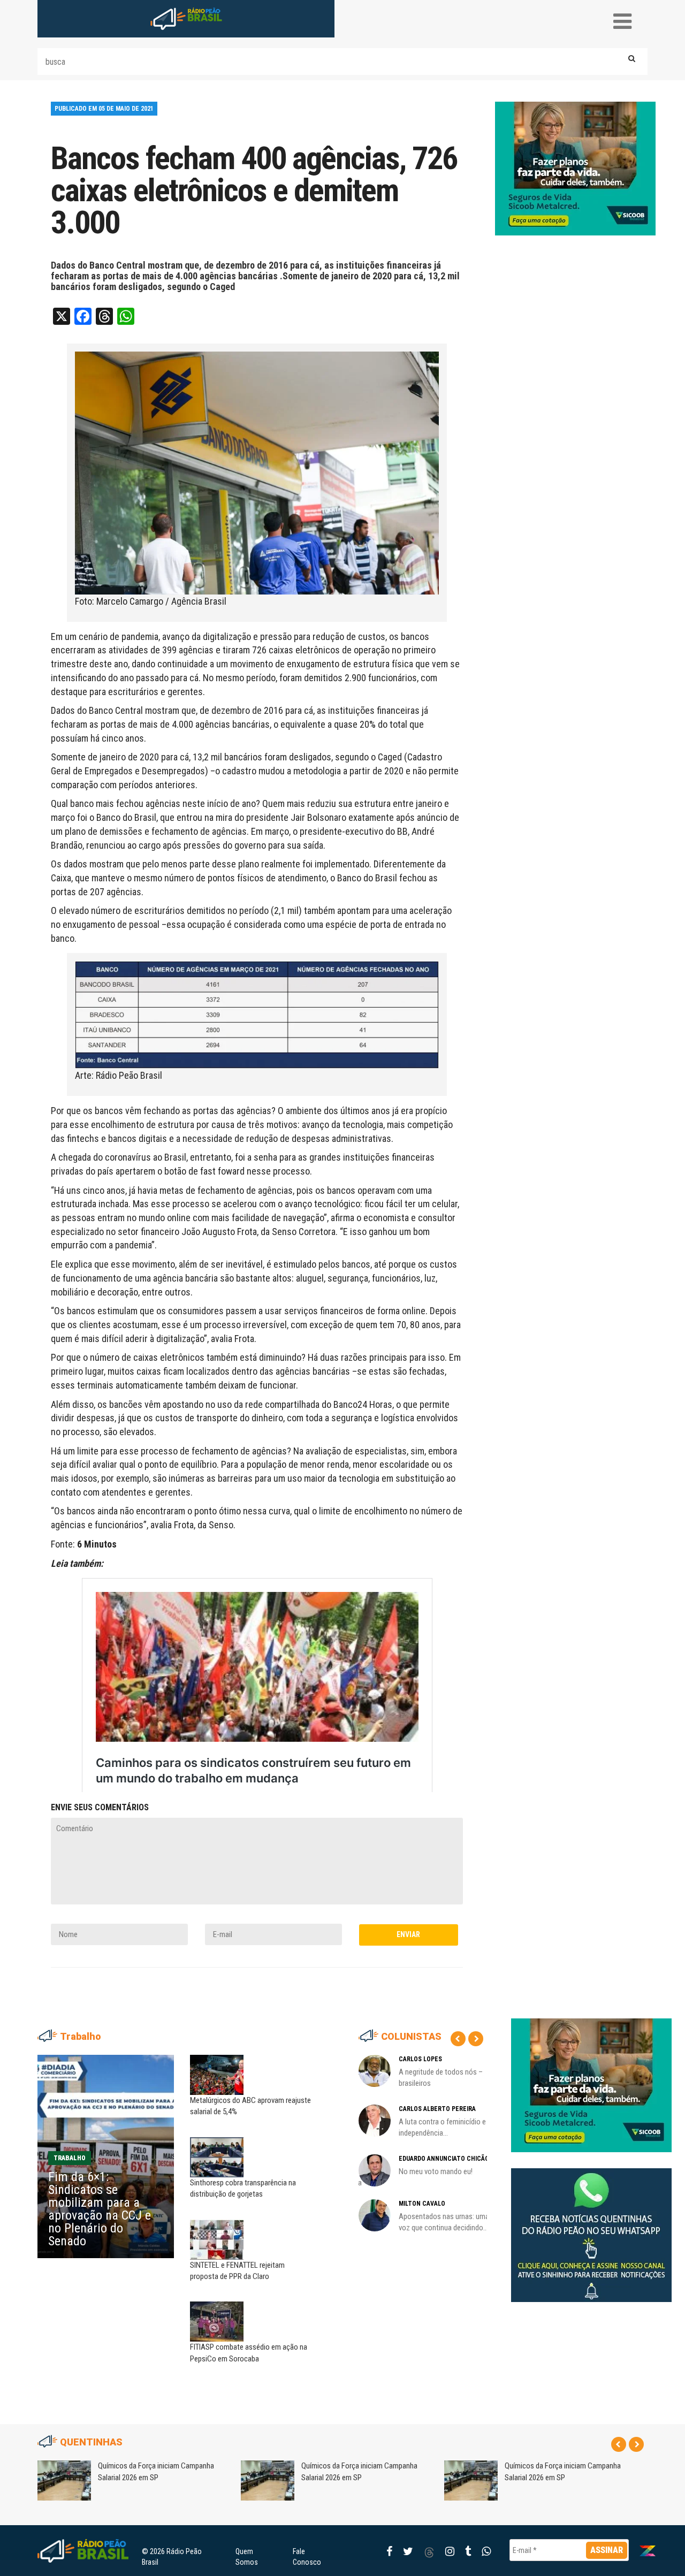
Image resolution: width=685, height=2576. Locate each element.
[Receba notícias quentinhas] (591, 2227)
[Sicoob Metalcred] (575, 168)
